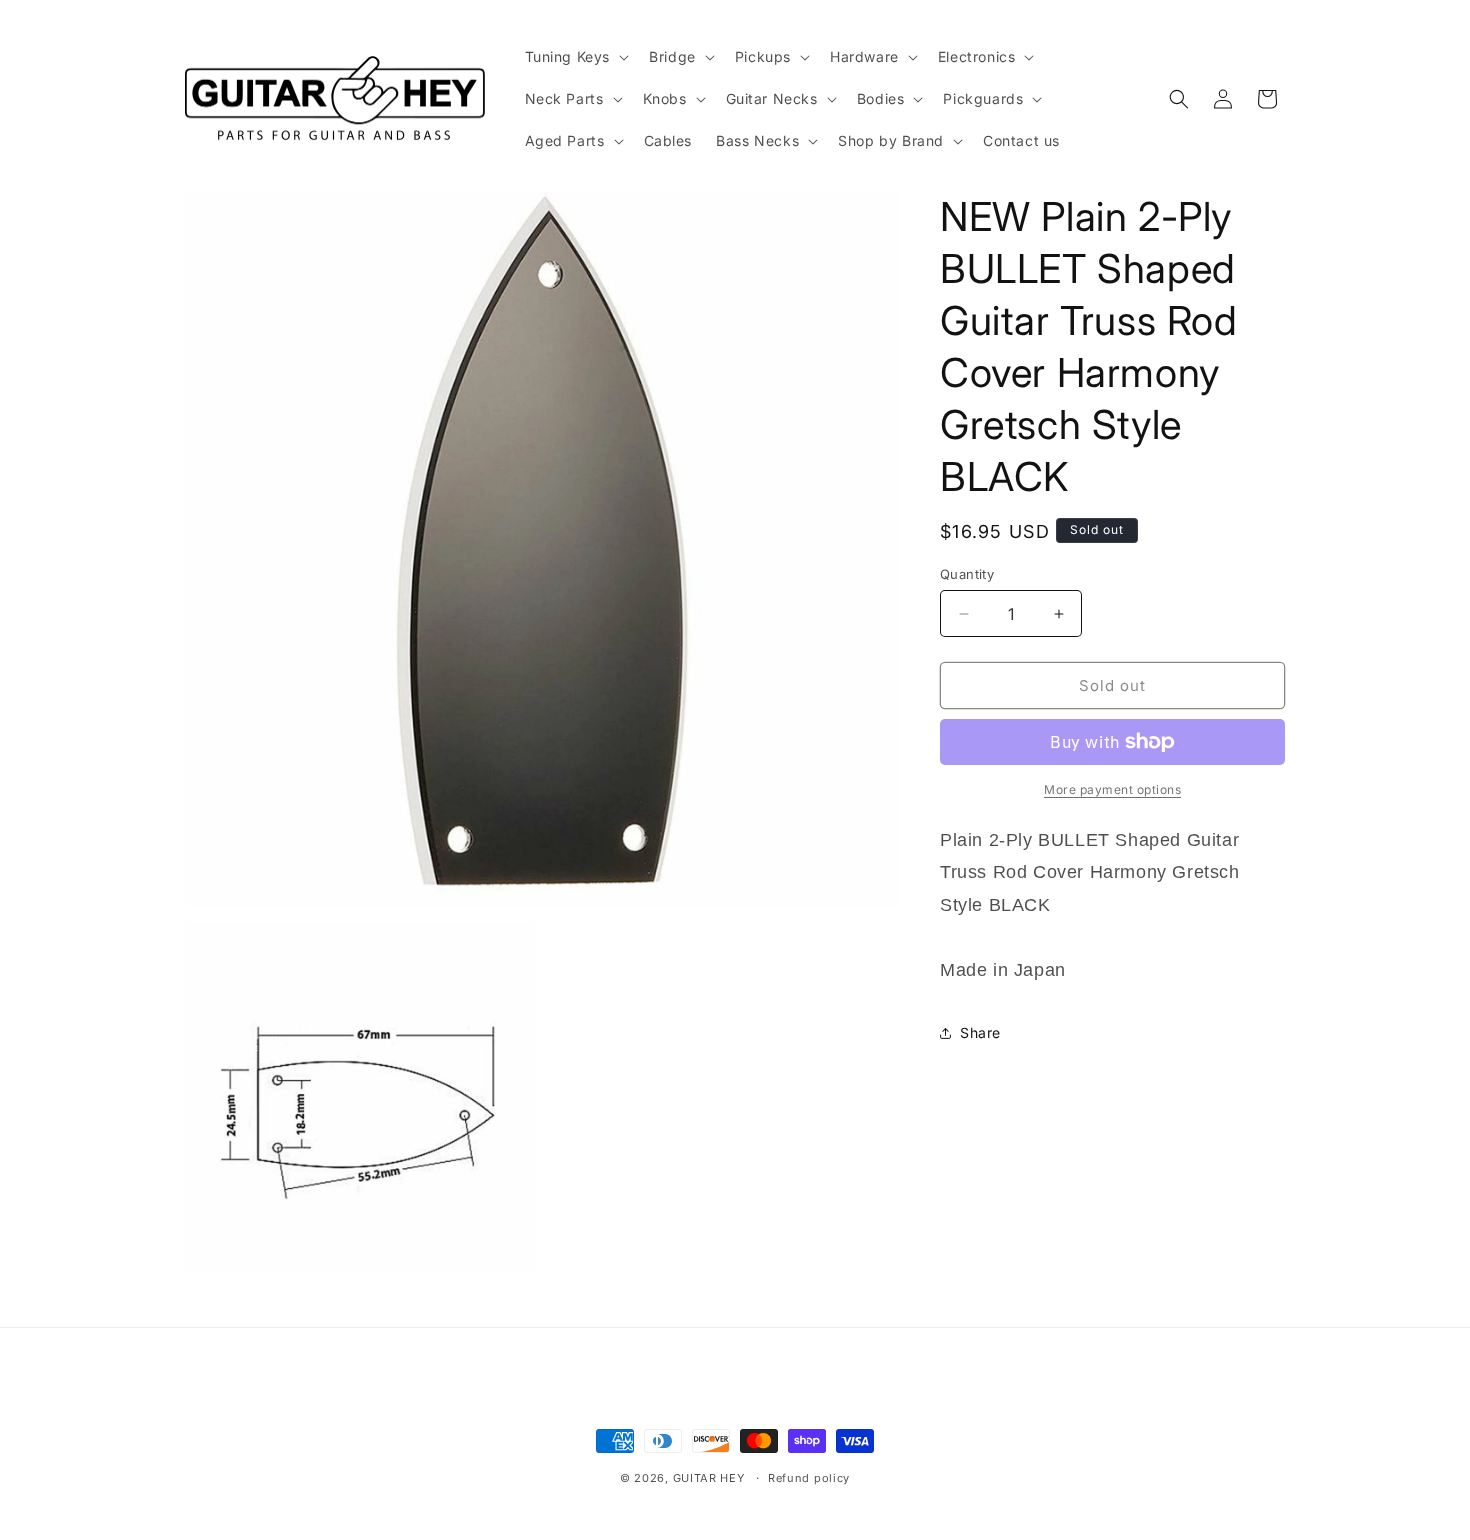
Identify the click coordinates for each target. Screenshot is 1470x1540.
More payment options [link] (1112, 789)
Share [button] (980, 1032)
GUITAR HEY (709, 1478)
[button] (575, 57)
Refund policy (809, 1478)
